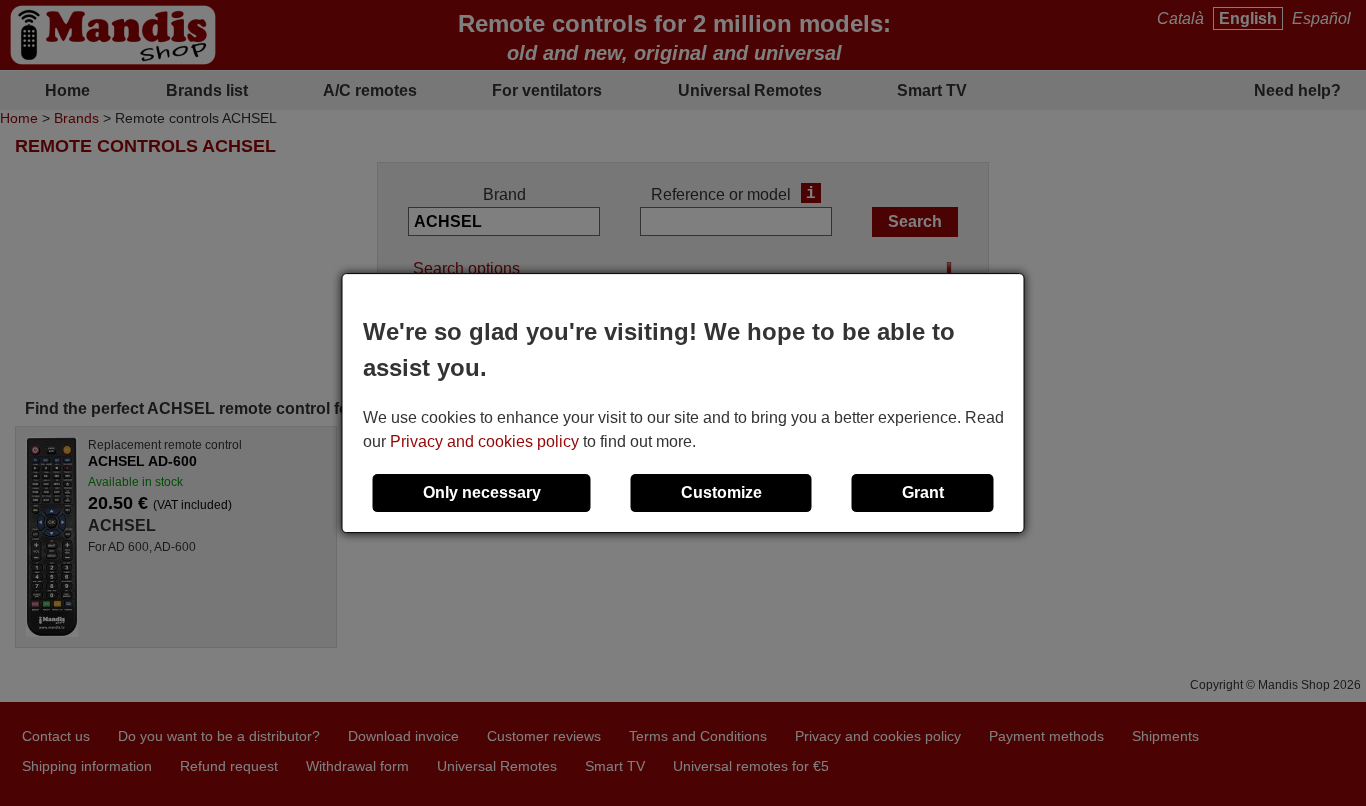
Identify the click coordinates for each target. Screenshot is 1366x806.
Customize (721, 492)
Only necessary (482, 492)
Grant (923, 492)
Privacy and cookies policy (484, 441)
